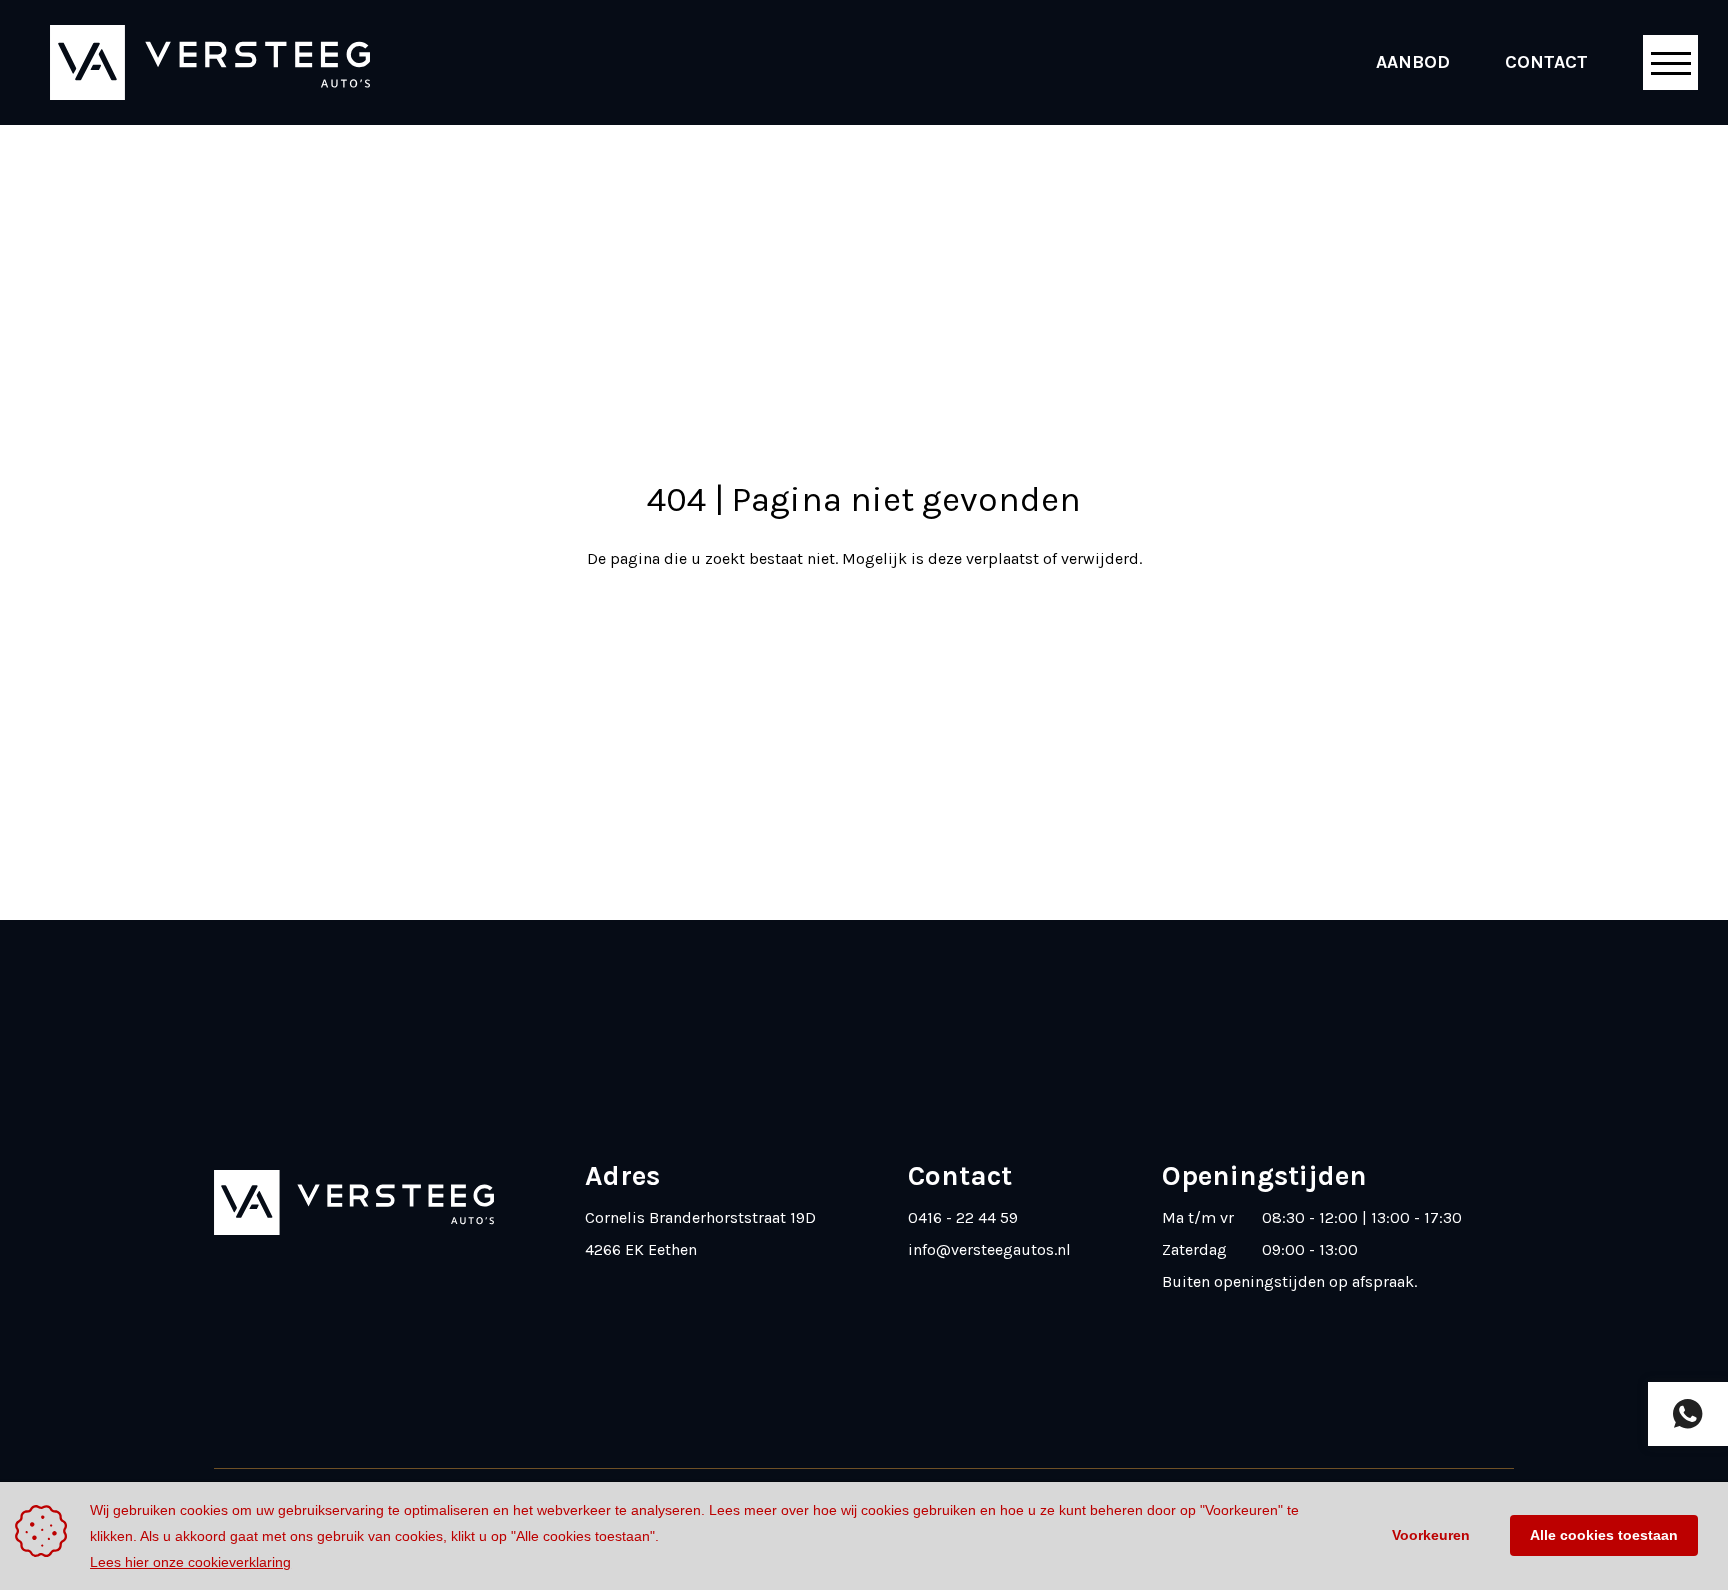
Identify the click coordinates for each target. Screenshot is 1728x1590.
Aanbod (1413, 62)
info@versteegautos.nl (989, 1249)
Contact (1546, 62)
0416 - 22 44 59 (963, 1217)
